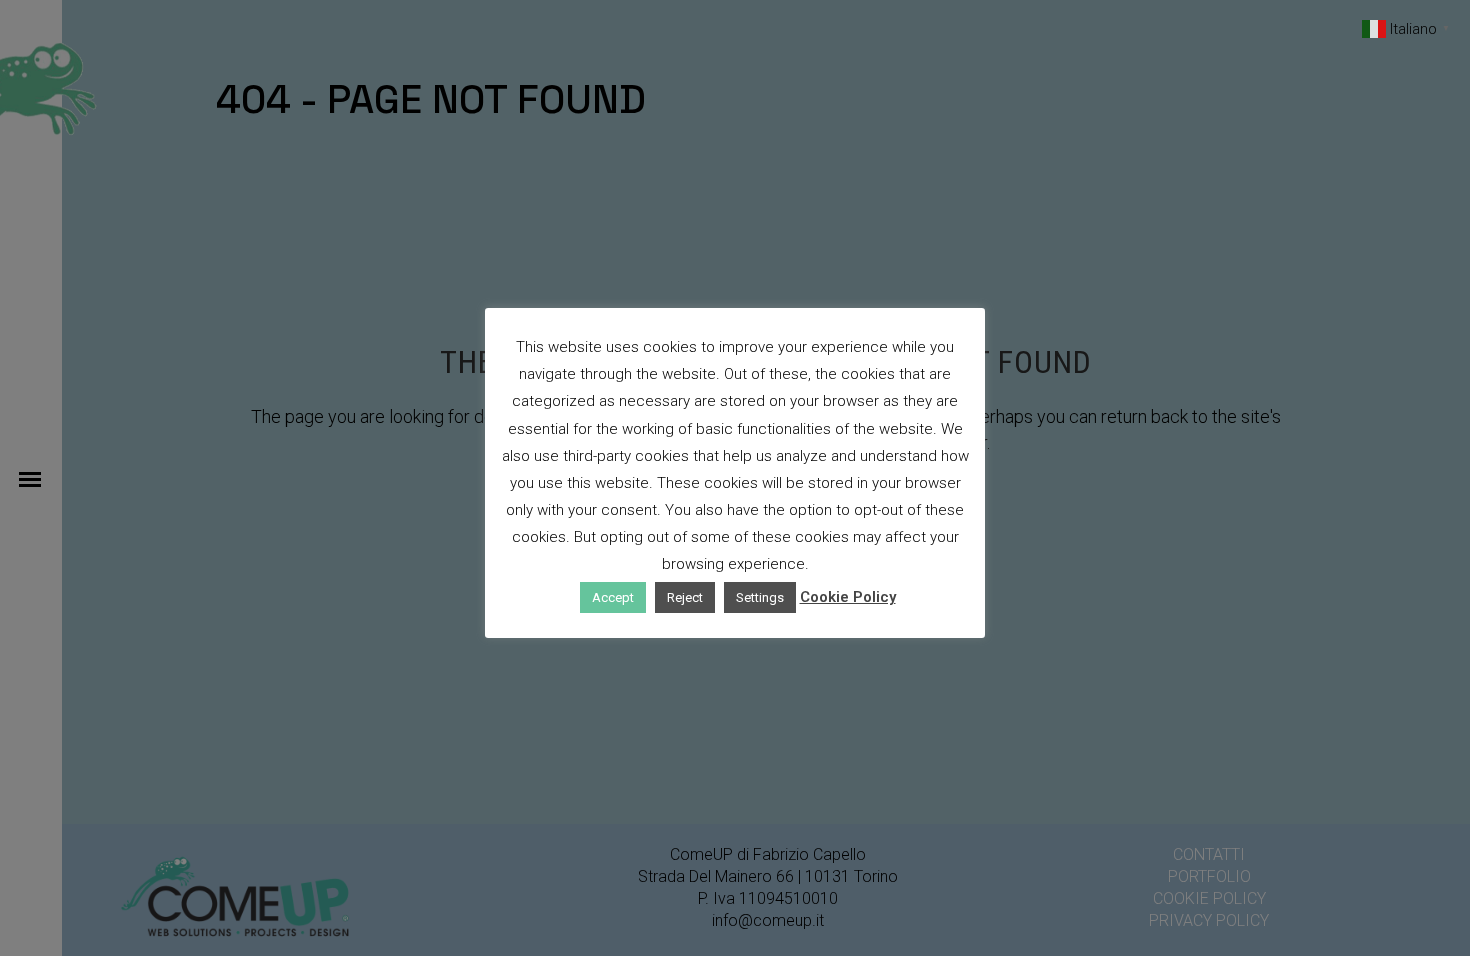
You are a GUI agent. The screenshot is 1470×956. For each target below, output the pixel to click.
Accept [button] (613, 597)
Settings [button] (760, 597)
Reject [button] (685, 597)
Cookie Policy (848, 597)
